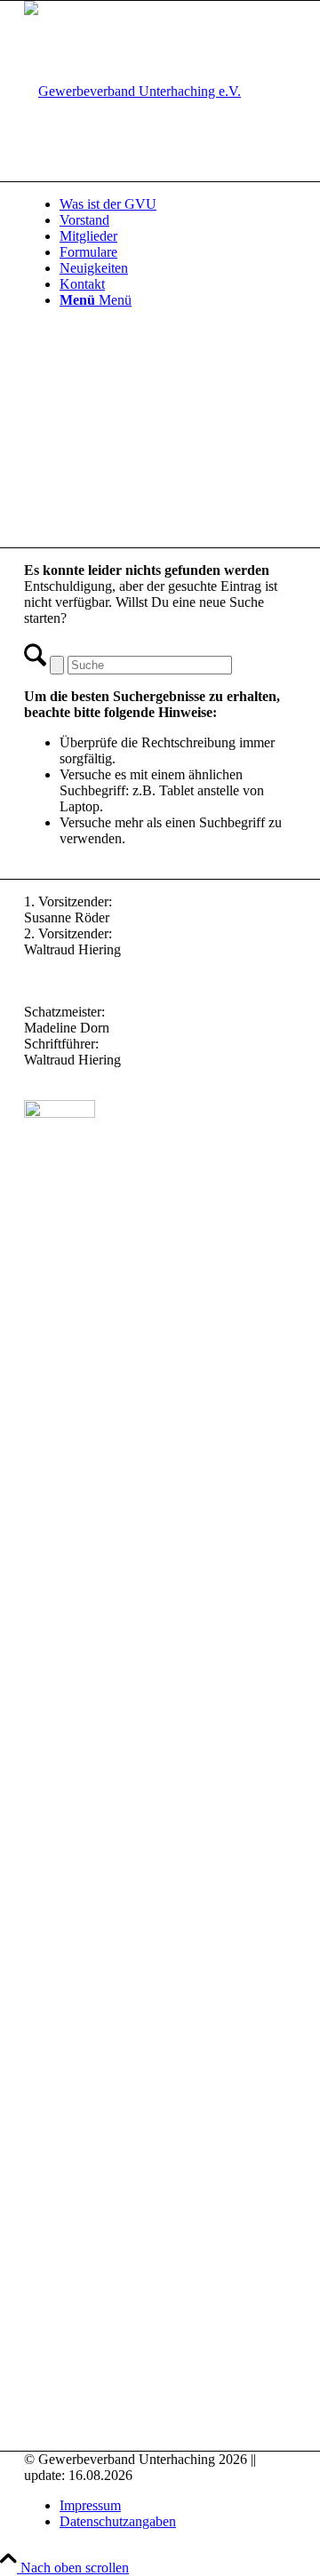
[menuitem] (178, 204)
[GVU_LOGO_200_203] (132, 91)
